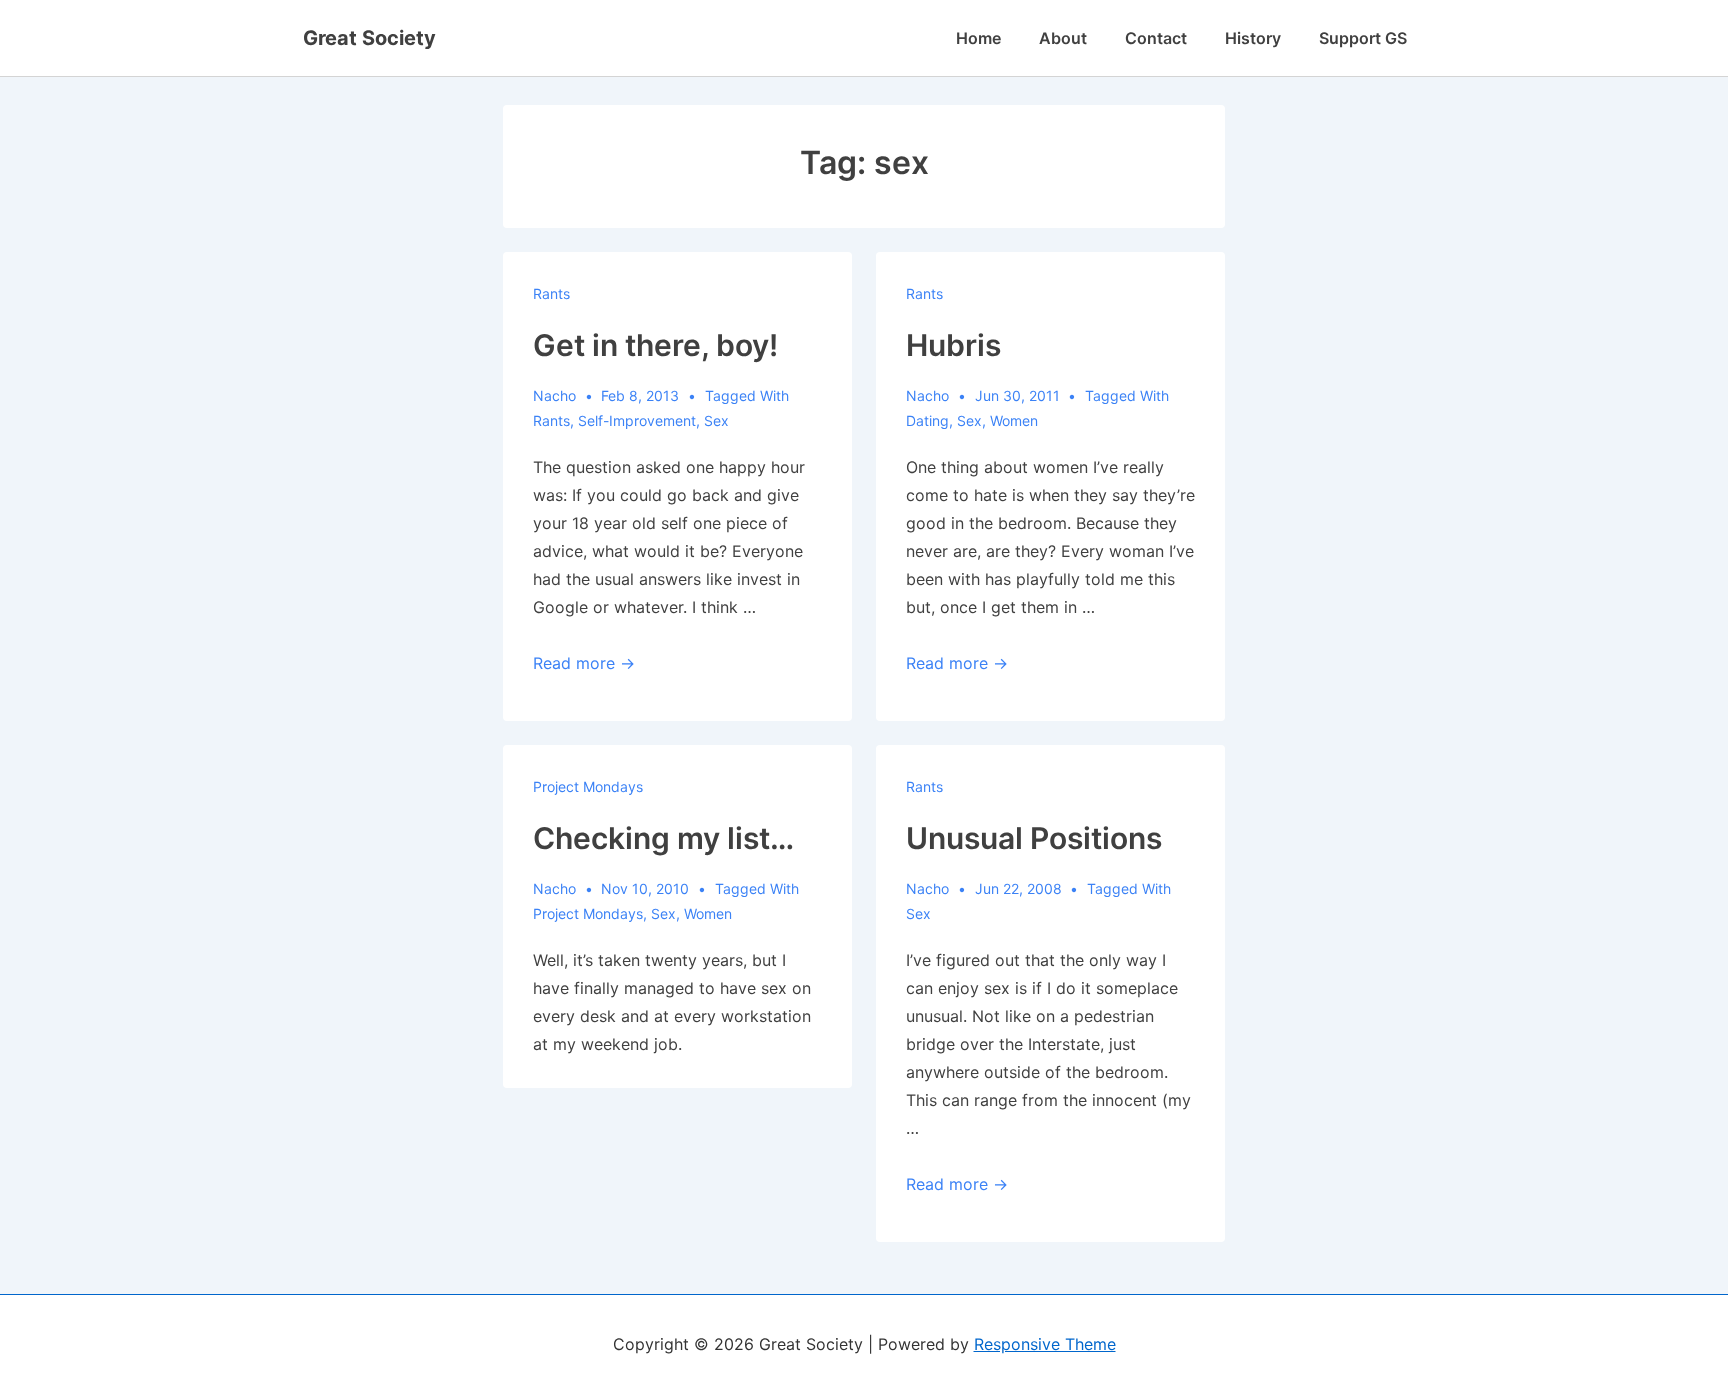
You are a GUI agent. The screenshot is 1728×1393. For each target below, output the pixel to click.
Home (978, 38)
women (1014, 420)
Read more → (584, 663)
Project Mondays (588, 786)
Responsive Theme (1045, 1344)
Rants (551, 293)
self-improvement (637, 420)
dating (927, 420)
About (1063, 38)
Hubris (953, 345)
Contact (1156, 38)
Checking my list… (663, 838)
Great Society (369, 38)
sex (716, 420)
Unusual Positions (1034, 838)
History (1253, 38)
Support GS (1363, 38)
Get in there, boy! (655, 345)
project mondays (588, 913)
